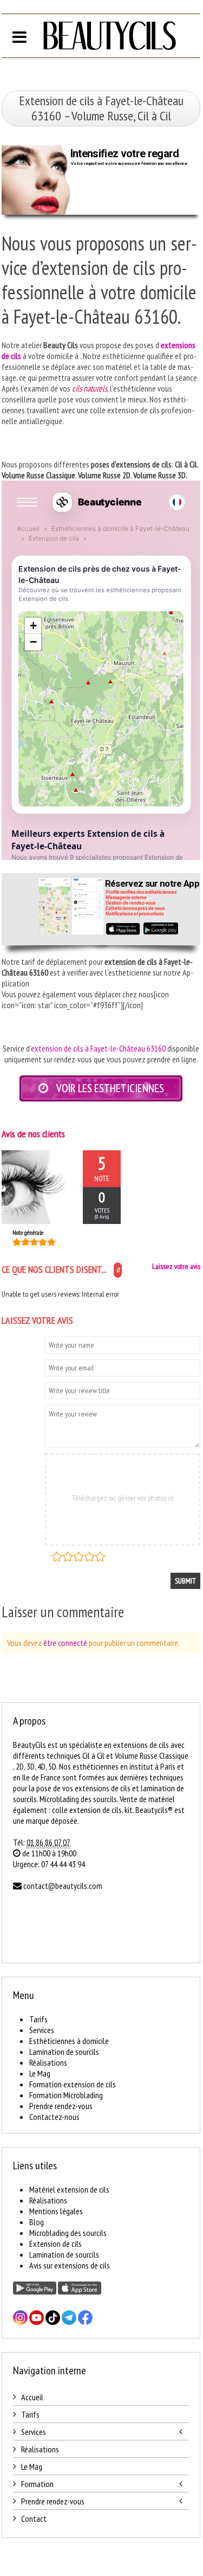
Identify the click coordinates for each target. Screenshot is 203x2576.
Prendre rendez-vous (61, 2106)
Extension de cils (55, 2244)
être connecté (65, 1643)
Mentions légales (56, 2211)
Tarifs (38, 2019)
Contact (34, 2519)
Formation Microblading (66, 2095)
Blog (37, 2222)
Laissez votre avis (176, 1266)
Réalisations (48, 2062)
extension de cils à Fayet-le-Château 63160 (98, 1048)
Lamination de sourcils (64, 2052)
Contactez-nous (54, 2117)
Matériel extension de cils (69, 2189)
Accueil (32, 2397)
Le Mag (40, 2073)
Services (42, 2030)
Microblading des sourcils (68, 2233)
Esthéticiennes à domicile (69, 2041)
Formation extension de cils (73, 2084)
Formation (37, 2484)
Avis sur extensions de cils (70, 2265)
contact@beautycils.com (63, 1886)
